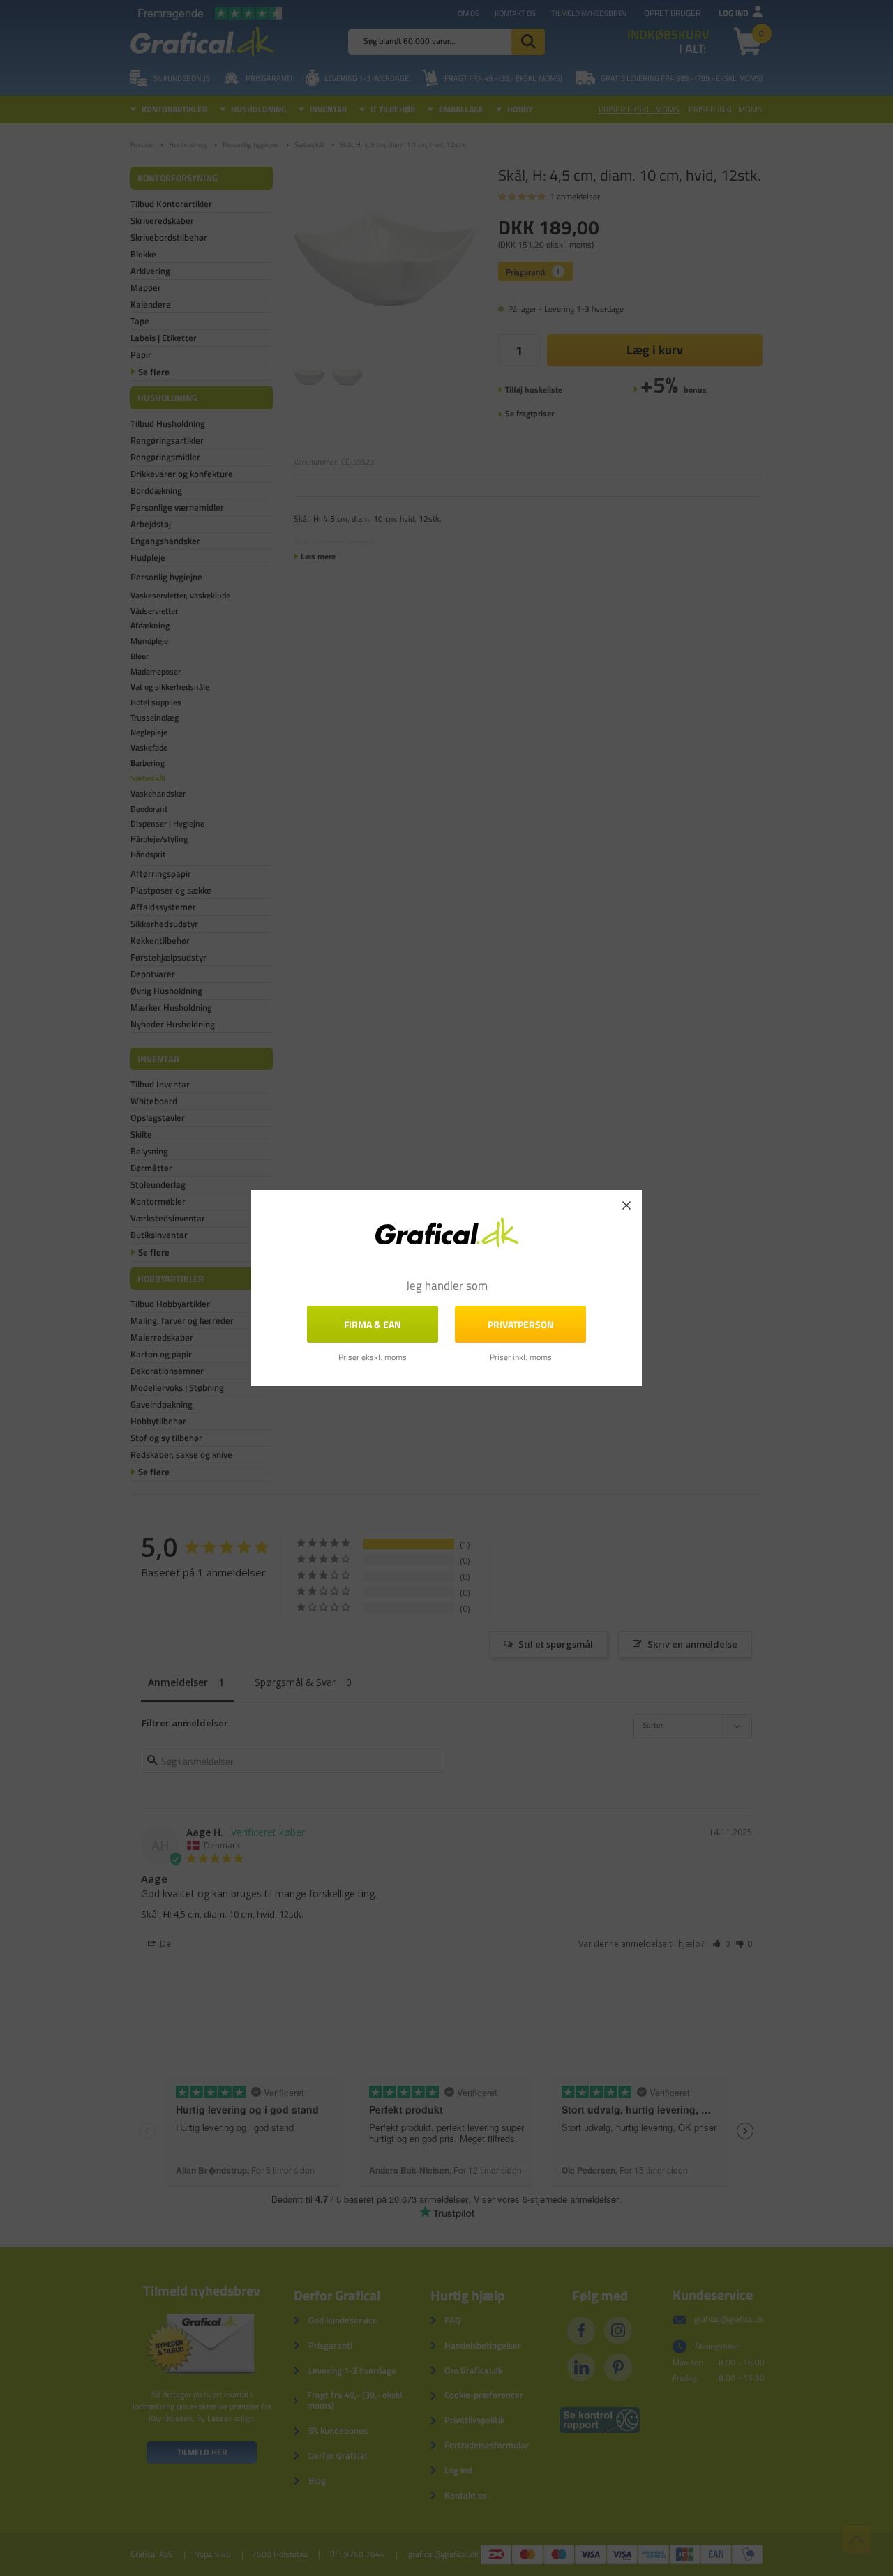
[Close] (626, 1205)
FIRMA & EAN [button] (373, 1324)
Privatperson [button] (521, 1324)
